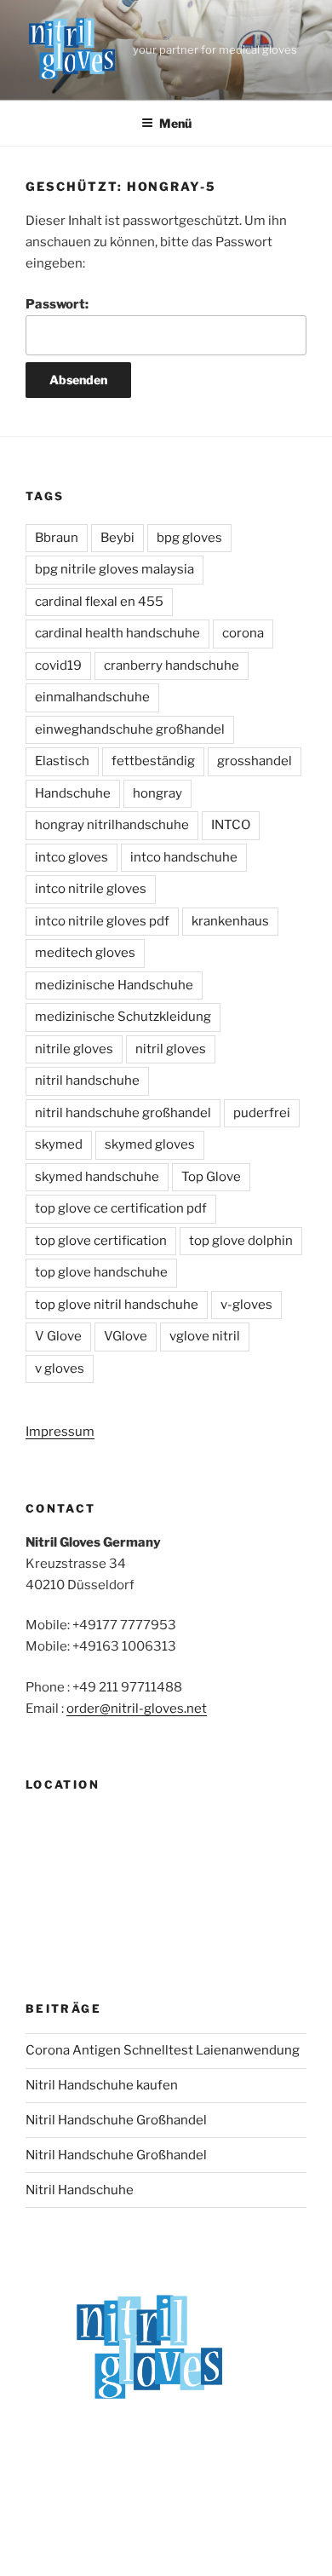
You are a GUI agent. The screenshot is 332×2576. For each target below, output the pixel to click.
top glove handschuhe (101, 1272)
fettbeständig (153, 761)
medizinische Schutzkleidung (123, 1017)
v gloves (60, 1369)
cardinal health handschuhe (117, 633)
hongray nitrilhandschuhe (112, 825)
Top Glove (211, 1177)
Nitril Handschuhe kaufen (102, 2085)
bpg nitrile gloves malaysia (114, 569)
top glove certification (101, 1241)
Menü (175, 123)
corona (243, 633)
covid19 (58, 666)
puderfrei (262, 1113)
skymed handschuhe (97, 1177)
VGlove (126, 1336)
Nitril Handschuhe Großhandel (116, 2120)
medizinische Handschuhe (114, 985)
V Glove (58, 1336)
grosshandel (255, 761)
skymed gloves (150, 1144)
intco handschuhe (184, 857)
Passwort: (57, 304)
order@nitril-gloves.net (137, 1709)
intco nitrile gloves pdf (102, 921)
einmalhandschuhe (92, 697)
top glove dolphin (241, 1241)
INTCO (231, 825)
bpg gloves (189, 538)
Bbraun (57, 538)
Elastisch (62, 761)
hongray (157, 793)
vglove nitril (205, 1336)
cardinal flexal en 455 (99, 602)
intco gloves (72, 857)
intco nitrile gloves (91, 889)
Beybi (117, 538)
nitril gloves (171, 1049)
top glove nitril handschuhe (117, 1305)
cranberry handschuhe (172, 666)
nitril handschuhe (87, 1081)
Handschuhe (73, 793)
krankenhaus (230, 921)
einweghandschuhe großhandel (130, 729)
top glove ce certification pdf (121, 1208)
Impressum (60, 1432)
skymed (59, 1144)
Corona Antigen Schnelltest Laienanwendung (163, 2050)
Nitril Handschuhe (80, 2190)
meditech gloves (85, 953)
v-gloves (246, 1305)
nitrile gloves (74, 1049)
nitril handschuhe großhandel (123, 1113)
